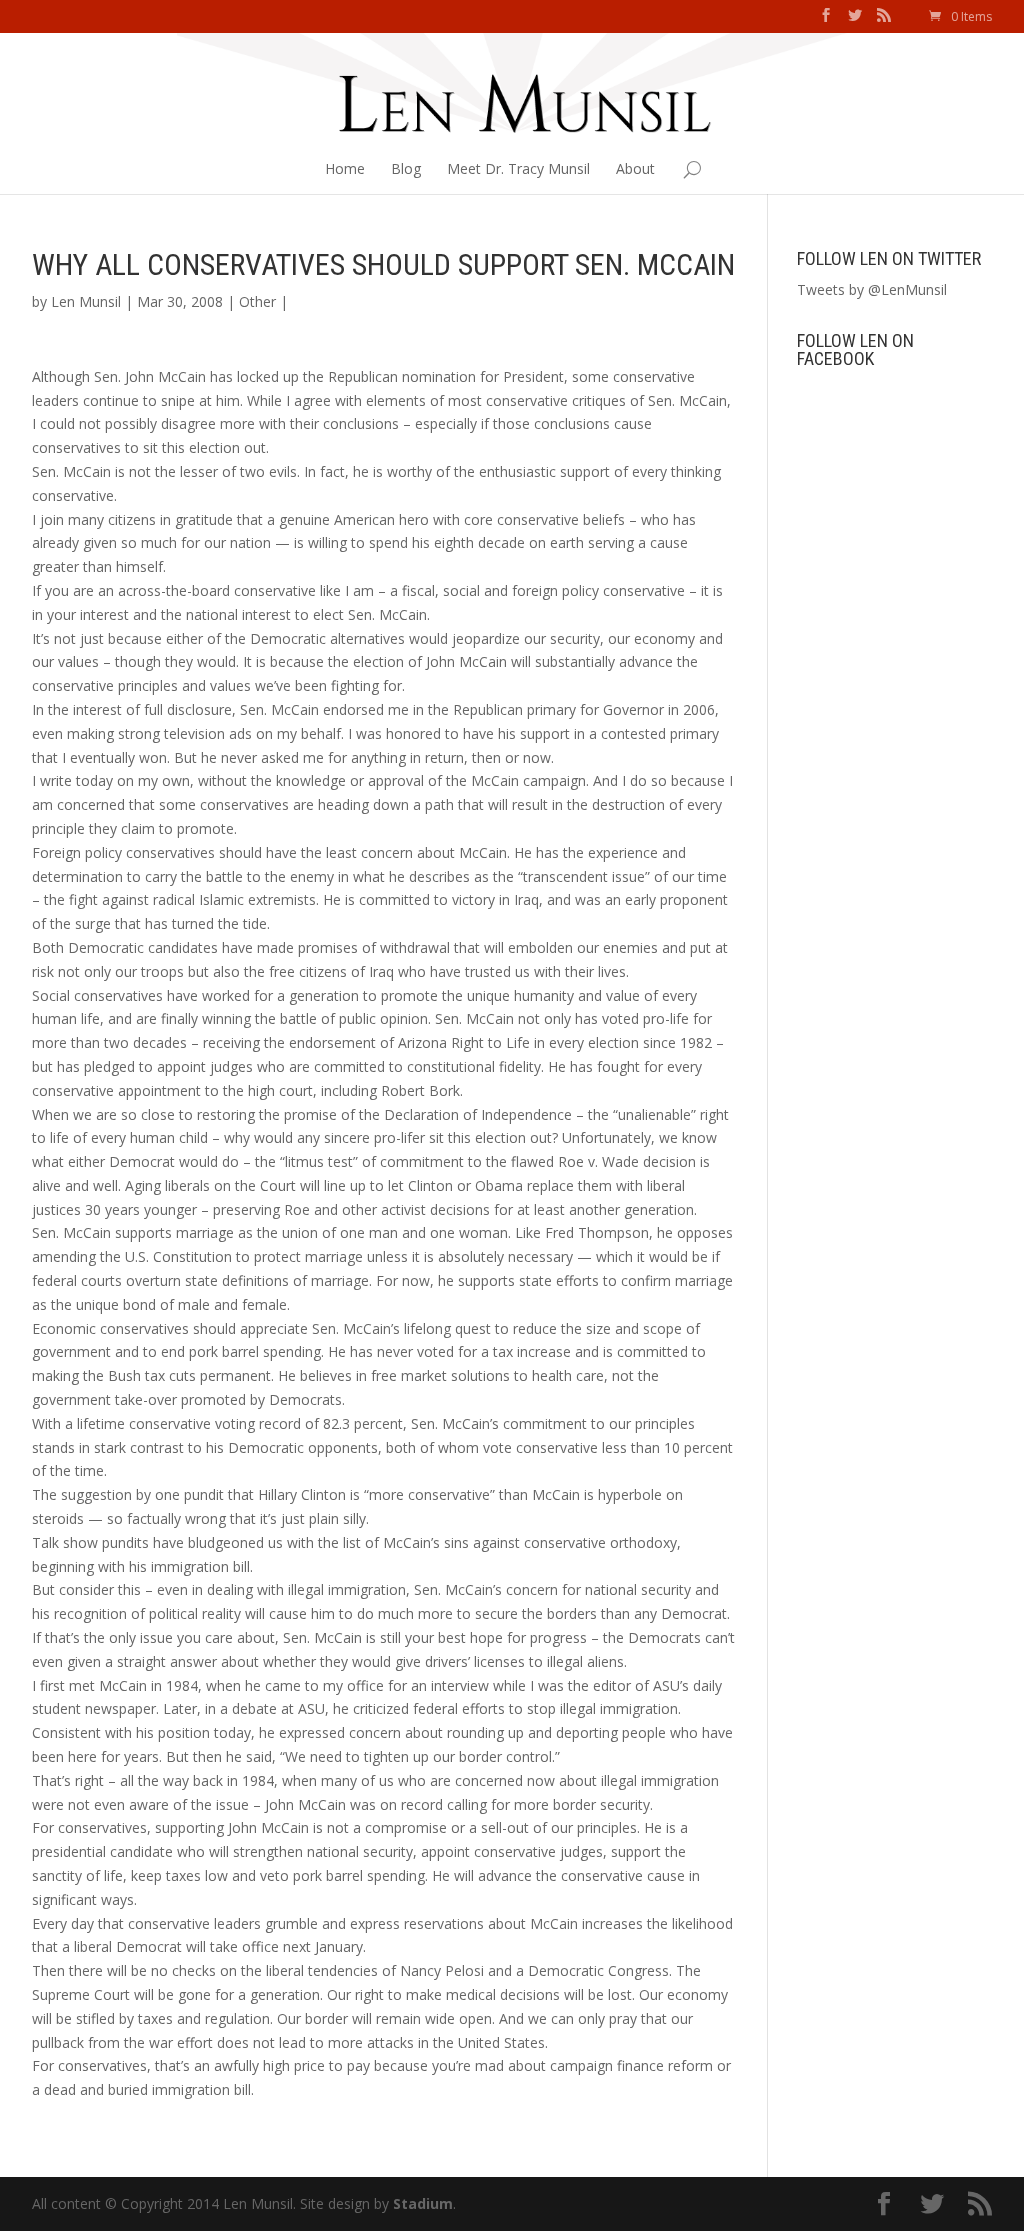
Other (257, 301)
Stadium (423, 2203)
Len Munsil (86, 301)
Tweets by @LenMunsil (872, 289)
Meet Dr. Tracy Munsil (518, 168)
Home (345, 168)
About (635, 168)
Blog (406, 168)
